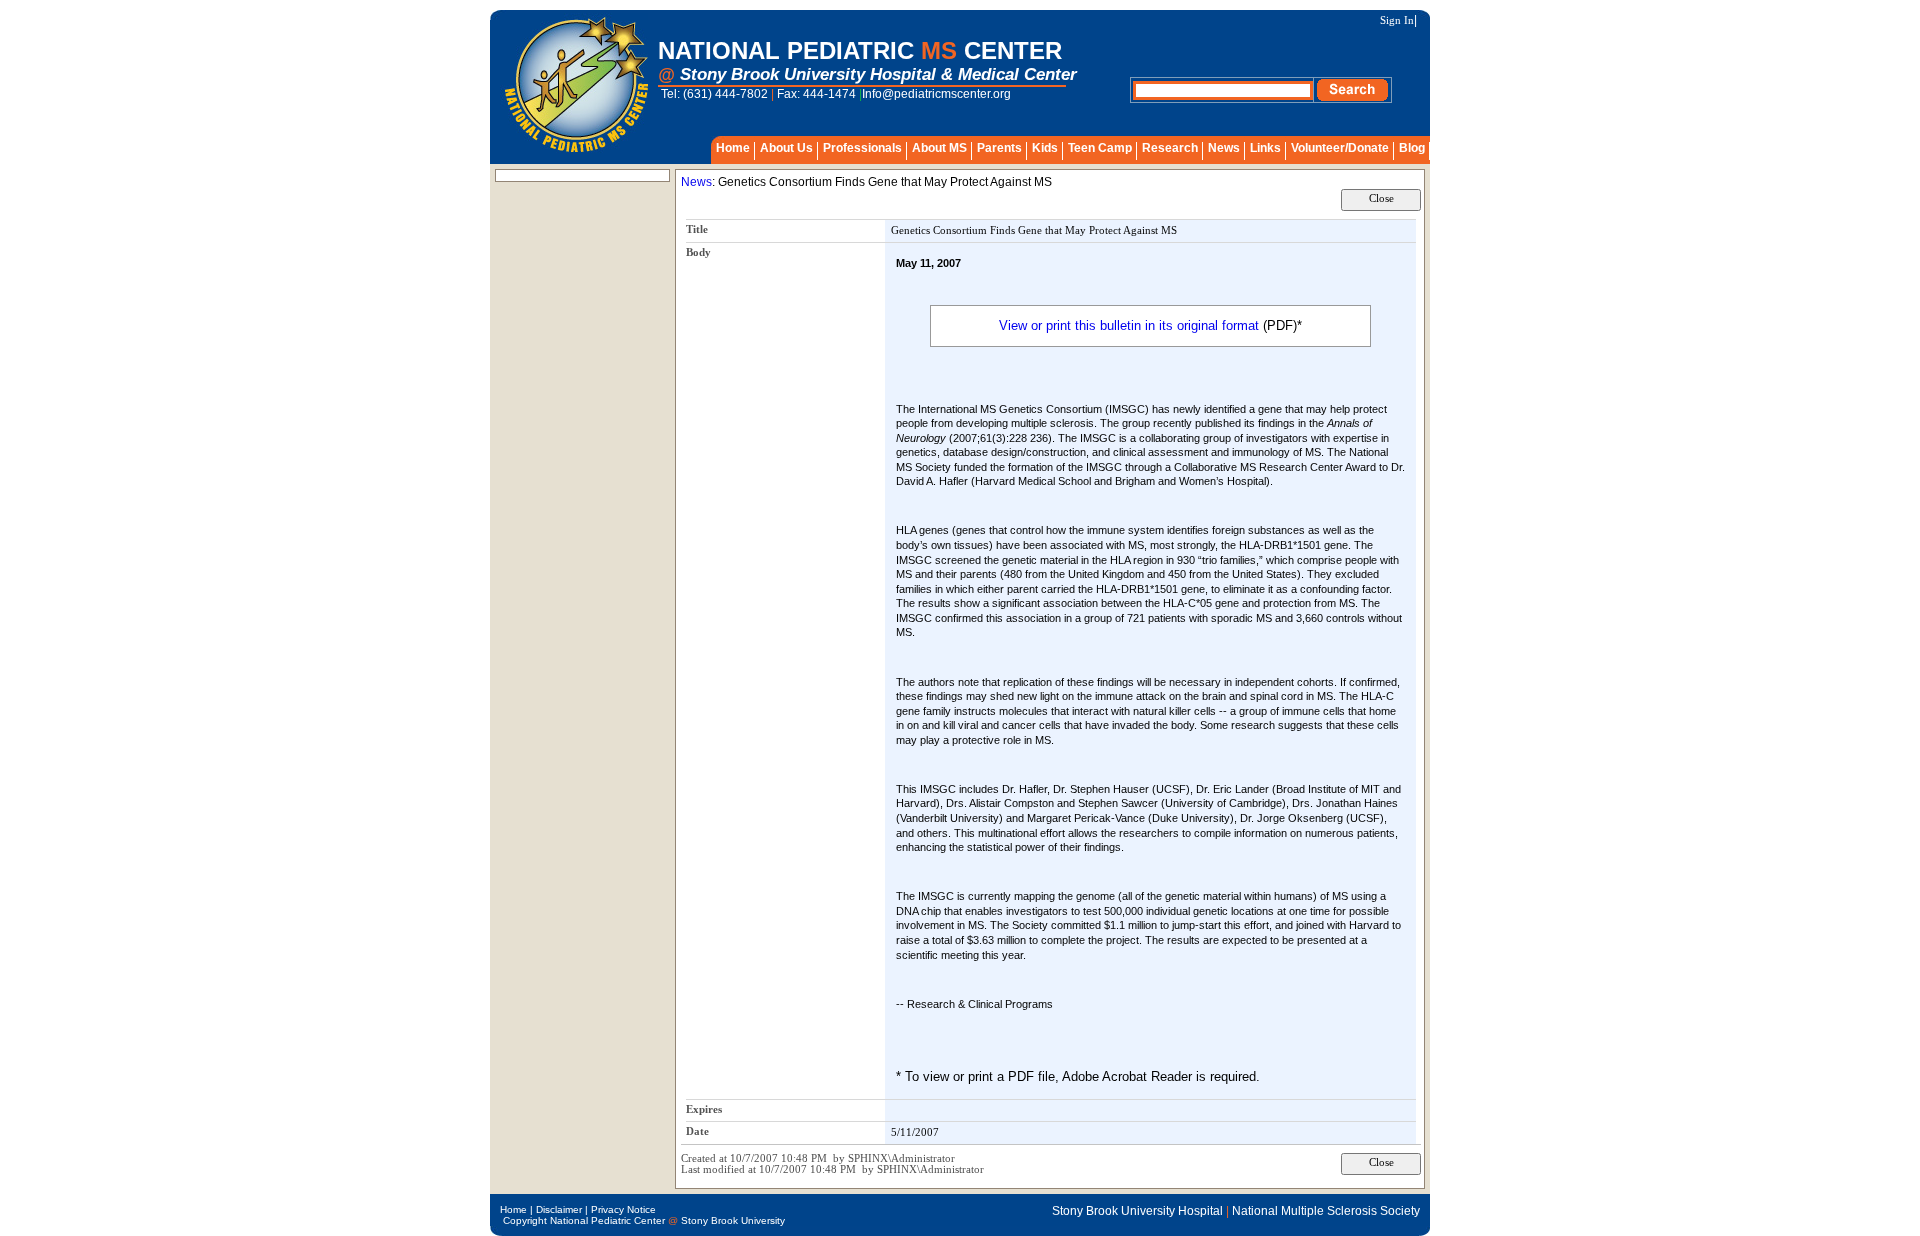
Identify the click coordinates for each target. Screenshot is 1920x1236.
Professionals (862, 148)
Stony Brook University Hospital (1137, 1211)
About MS (939, 148)
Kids (1045, 148)
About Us (786, 148)
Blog (1412, 148)
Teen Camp (1100, 148)
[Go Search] (1352, 98)
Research (1170, 148)
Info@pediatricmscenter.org (936, 94)
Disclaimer (559, 1209)
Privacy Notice (623, 1209)
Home (733, 148)
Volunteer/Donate (1340, 148)
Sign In (1397, 20)
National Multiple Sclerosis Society (1326, 1211)
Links (1265, 148)
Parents (999, 148)
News (1224, 148)
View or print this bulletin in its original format (1129, 325)
